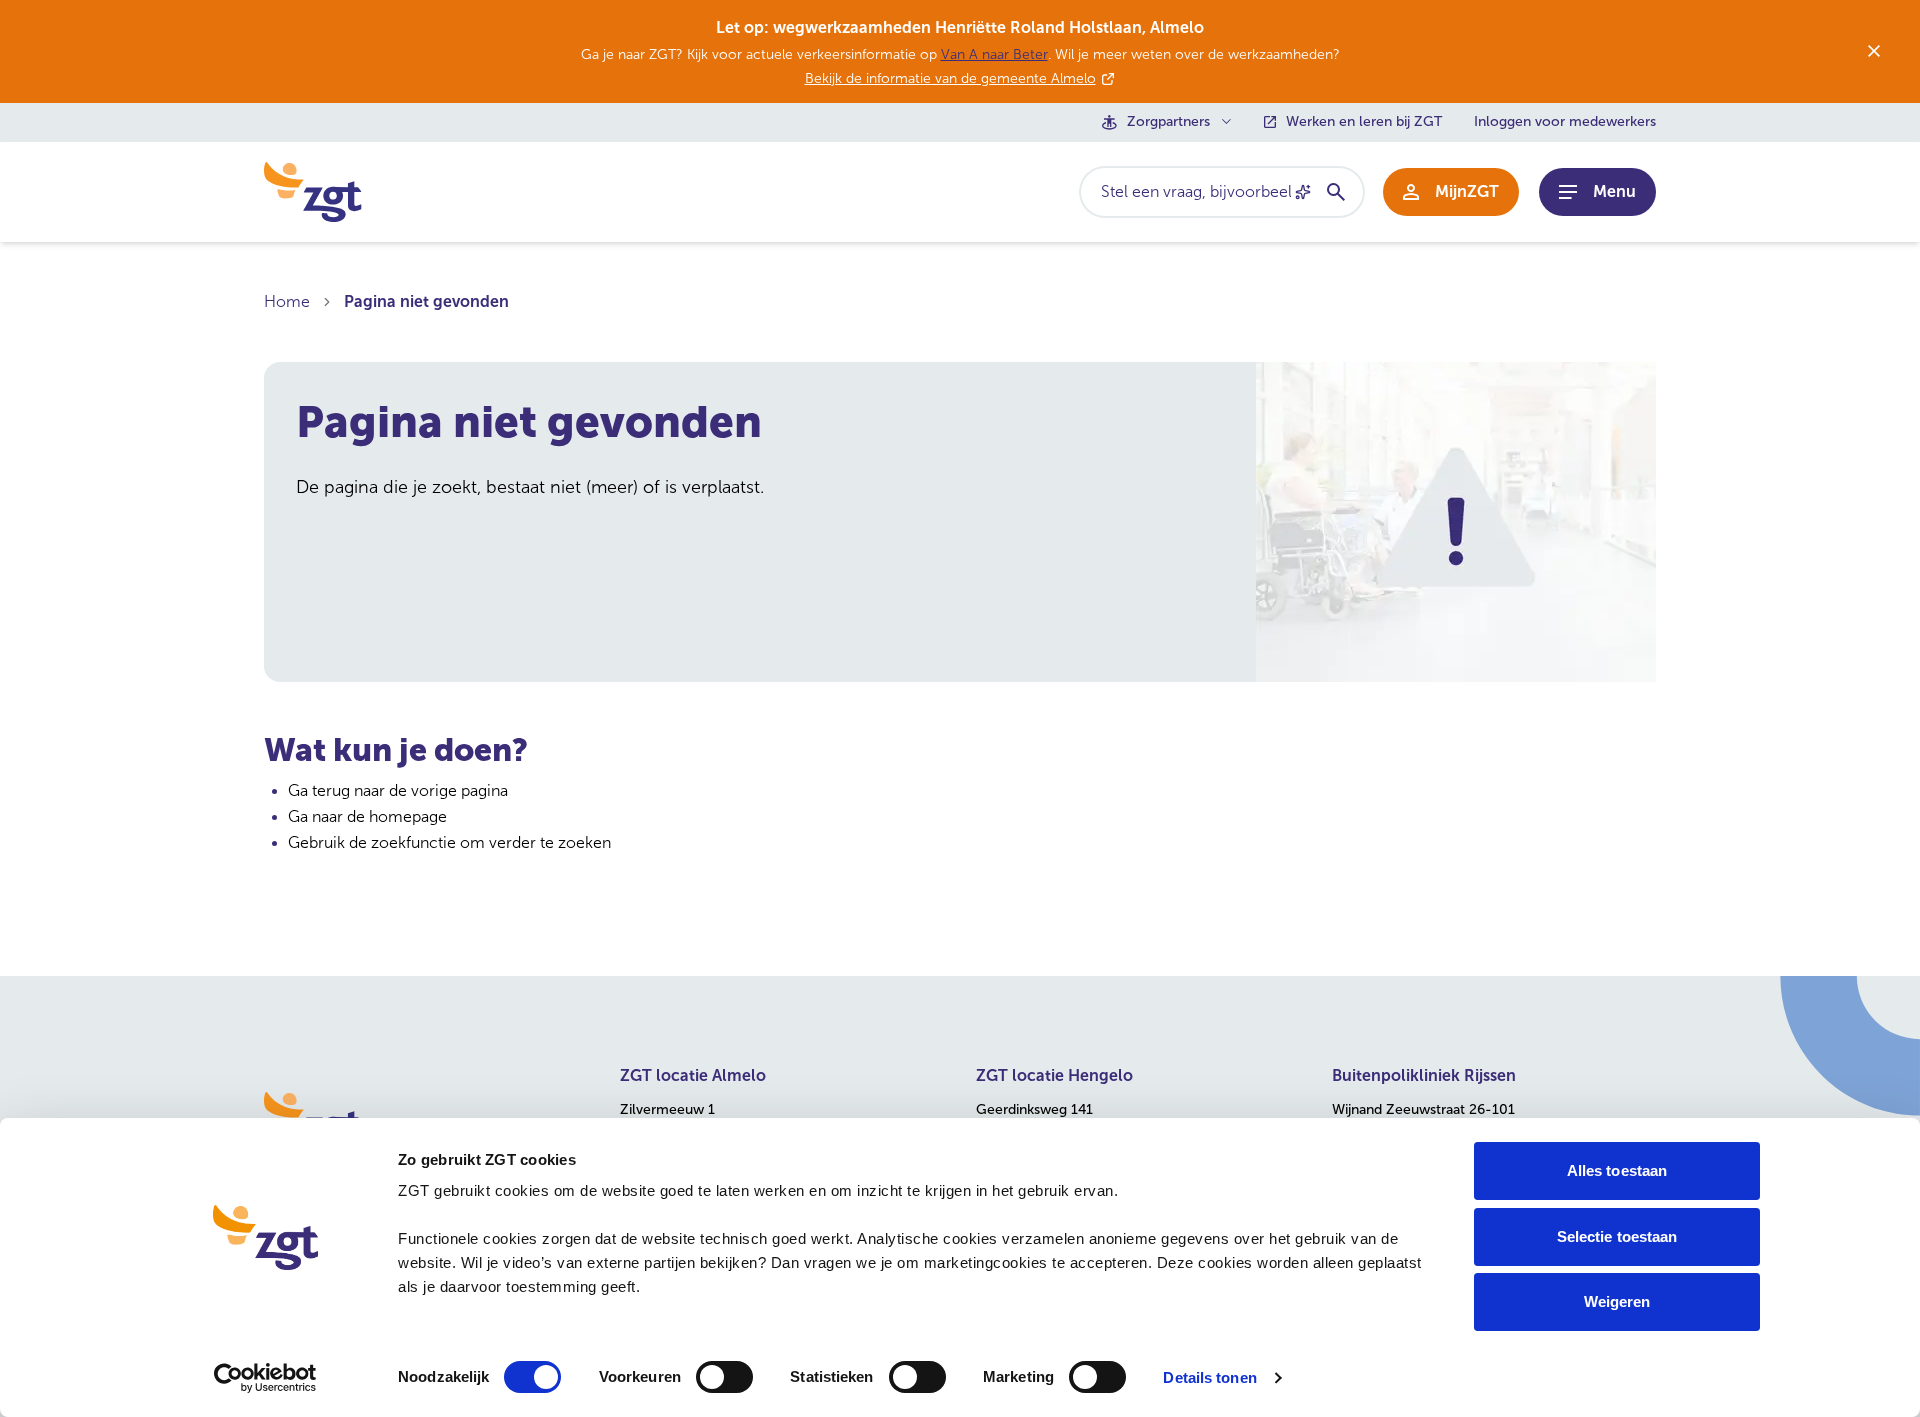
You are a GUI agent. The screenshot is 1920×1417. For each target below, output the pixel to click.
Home (287, 301)
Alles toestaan (1617, 1170)
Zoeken (1335, 192)
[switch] (724, 1377)
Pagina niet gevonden (426, 301)
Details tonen (1209, 1377)
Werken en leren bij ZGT (1364, 122)
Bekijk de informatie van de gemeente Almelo (950, 78)
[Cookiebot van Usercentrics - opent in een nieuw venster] (265, 1378)
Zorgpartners (1168, 122)
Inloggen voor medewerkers (1565, 122)
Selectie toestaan (1617, 1236)
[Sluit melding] (1874, 51)
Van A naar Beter (994, 54)
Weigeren (1617, 1301)
